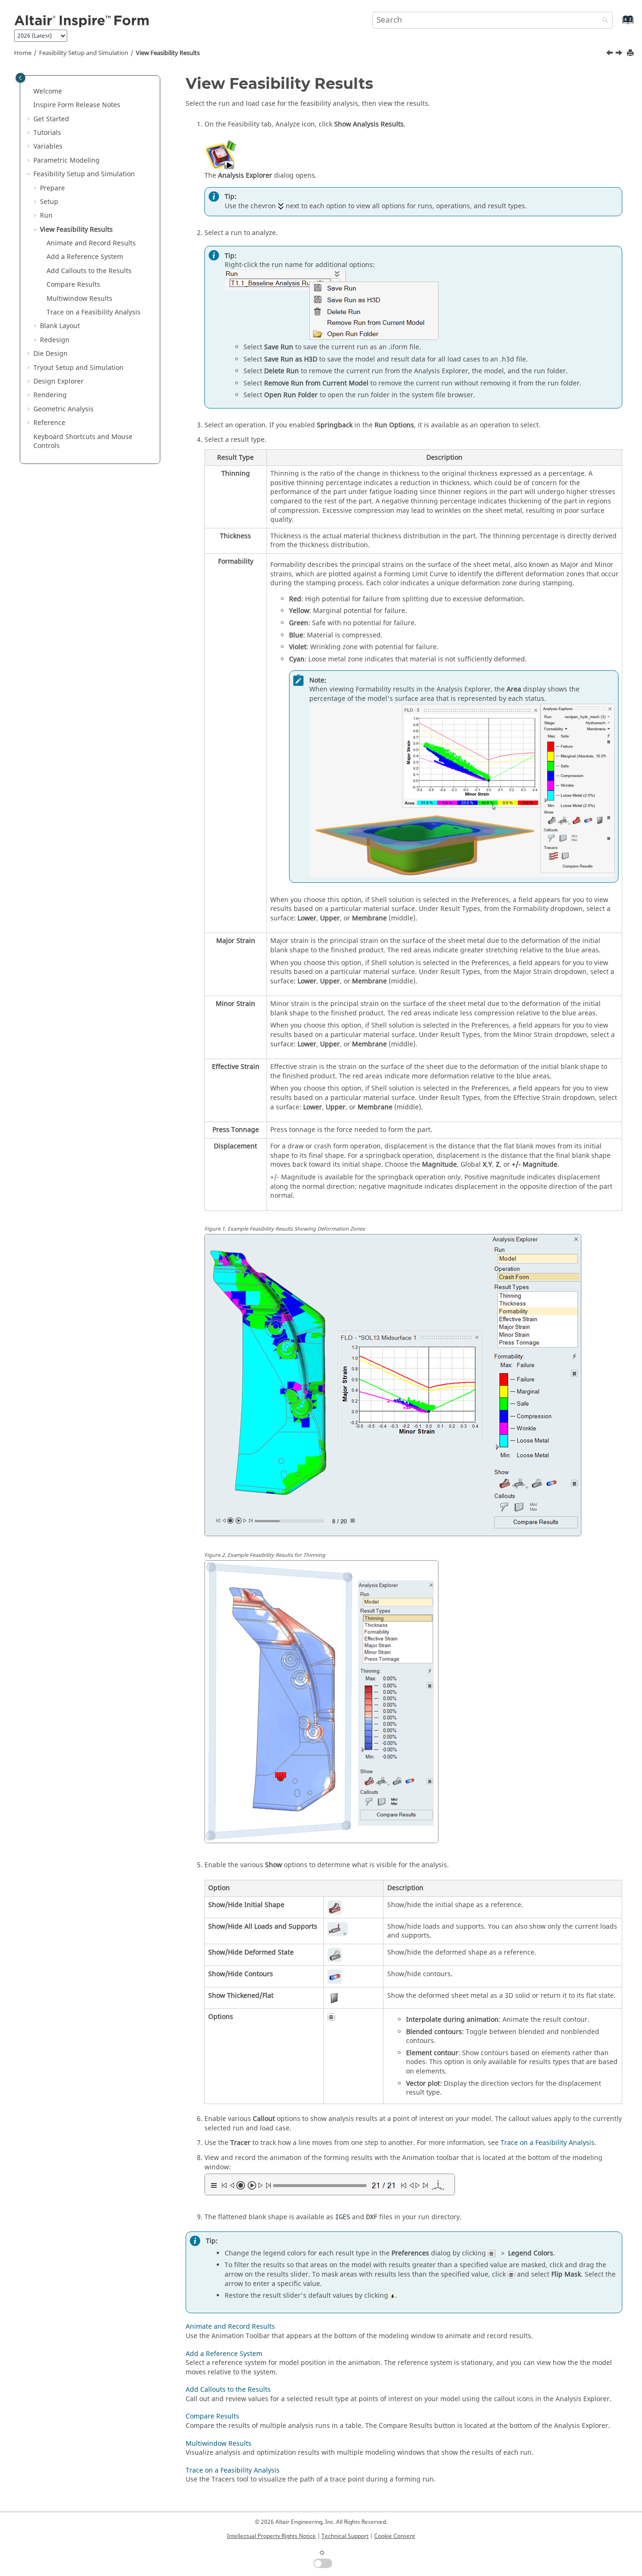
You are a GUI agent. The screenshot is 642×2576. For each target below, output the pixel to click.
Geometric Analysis (63, 409)
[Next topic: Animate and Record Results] (620, 54)
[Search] (603, 21)
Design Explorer (59, 381)
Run (46, 216)
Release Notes (77, 105)
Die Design (51, 354)
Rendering (50, 395)
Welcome (48, 91)
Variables (48, 146)
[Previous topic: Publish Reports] (611, 54)
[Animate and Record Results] (620, 54)
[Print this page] (631, 53)
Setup (49, 202)
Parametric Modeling (67, 161)
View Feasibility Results (168, 53)
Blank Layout (60, 326)
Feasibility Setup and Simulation (84, 53)
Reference (49, 423)
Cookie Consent (395, 2536)
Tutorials (47, 133)
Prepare (52, 188)
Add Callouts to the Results (89, 271)
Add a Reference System (85, 257)
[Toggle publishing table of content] (20, 78)
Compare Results (73, 285)
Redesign (55, 340)
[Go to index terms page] (618, 24)
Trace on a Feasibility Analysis (94, 312)
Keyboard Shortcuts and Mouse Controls (83, 442)
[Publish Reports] (611, 54)
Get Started (51, 119)
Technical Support (345, 2536)
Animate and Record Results (91, 243)
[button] (30, 92)
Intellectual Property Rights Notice (271, 2536)
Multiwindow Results (79, 299)
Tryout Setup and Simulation (78, 368)
